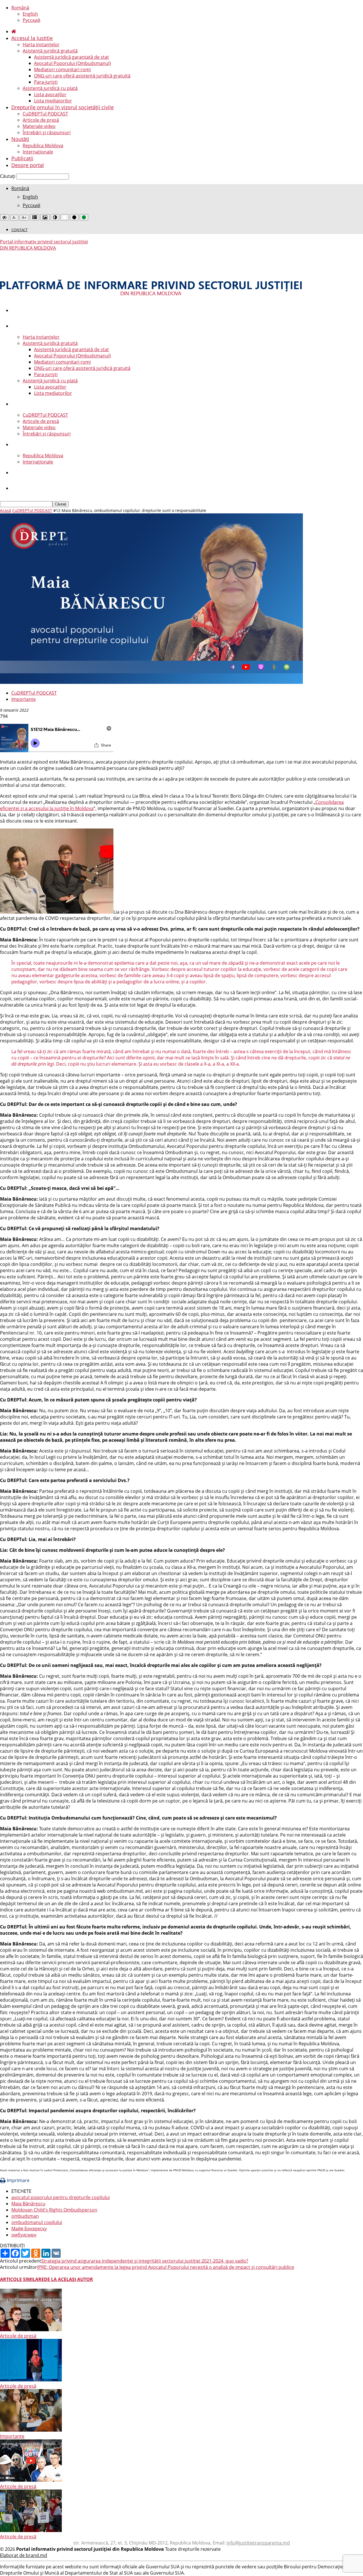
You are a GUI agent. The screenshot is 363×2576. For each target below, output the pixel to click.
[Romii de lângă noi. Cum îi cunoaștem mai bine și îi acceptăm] (31, 2530)
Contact (19, 230)
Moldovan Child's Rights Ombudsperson (54, 2210)
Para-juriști (46, 82)
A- (14, 218)
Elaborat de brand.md (24, 2555)
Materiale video (39, 126)
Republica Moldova (43, 146)
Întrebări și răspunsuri (47, 132)
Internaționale (38, 152)
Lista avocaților (50, 94)
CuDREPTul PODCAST (45, 114)
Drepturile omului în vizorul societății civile (63, 107)
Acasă (6, 510)
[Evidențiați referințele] (35, 217)
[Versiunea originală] (5, 217)
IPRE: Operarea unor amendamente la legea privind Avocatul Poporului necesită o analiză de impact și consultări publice (166, 2267)
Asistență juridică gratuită (50, 51)
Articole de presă (41, 120)
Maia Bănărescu (28, 2204)
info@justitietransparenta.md (258, 2543)
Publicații (22, 158)
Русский (31, 20)
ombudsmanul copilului (37, 2222)
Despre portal (28, 165)
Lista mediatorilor (53, 101)
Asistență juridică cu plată (50, 88)
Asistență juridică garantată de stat (71, 57)
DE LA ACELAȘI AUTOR (68, 2279)
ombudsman (25, 2216)
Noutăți (20, 139)
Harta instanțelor (41, 45)
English (30, 14)
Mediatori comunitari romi (62, 69)
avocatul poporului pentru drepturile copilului (61, 2197)
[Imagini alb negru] (45, 217)
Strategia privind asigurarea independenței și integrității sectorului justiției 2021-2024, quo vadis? (145, 2261)
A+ (24, 218)
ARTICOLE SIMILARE (22, 2279)
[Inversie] (55, 217)
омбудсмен (24, 2235)
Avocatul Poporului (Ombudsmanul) (72, 63)
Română (20, 8)
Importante (24, 699)
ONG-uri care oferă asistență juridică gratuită (82, 76)
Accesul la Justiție (32, 38)
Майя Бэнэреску (29, 2229)
